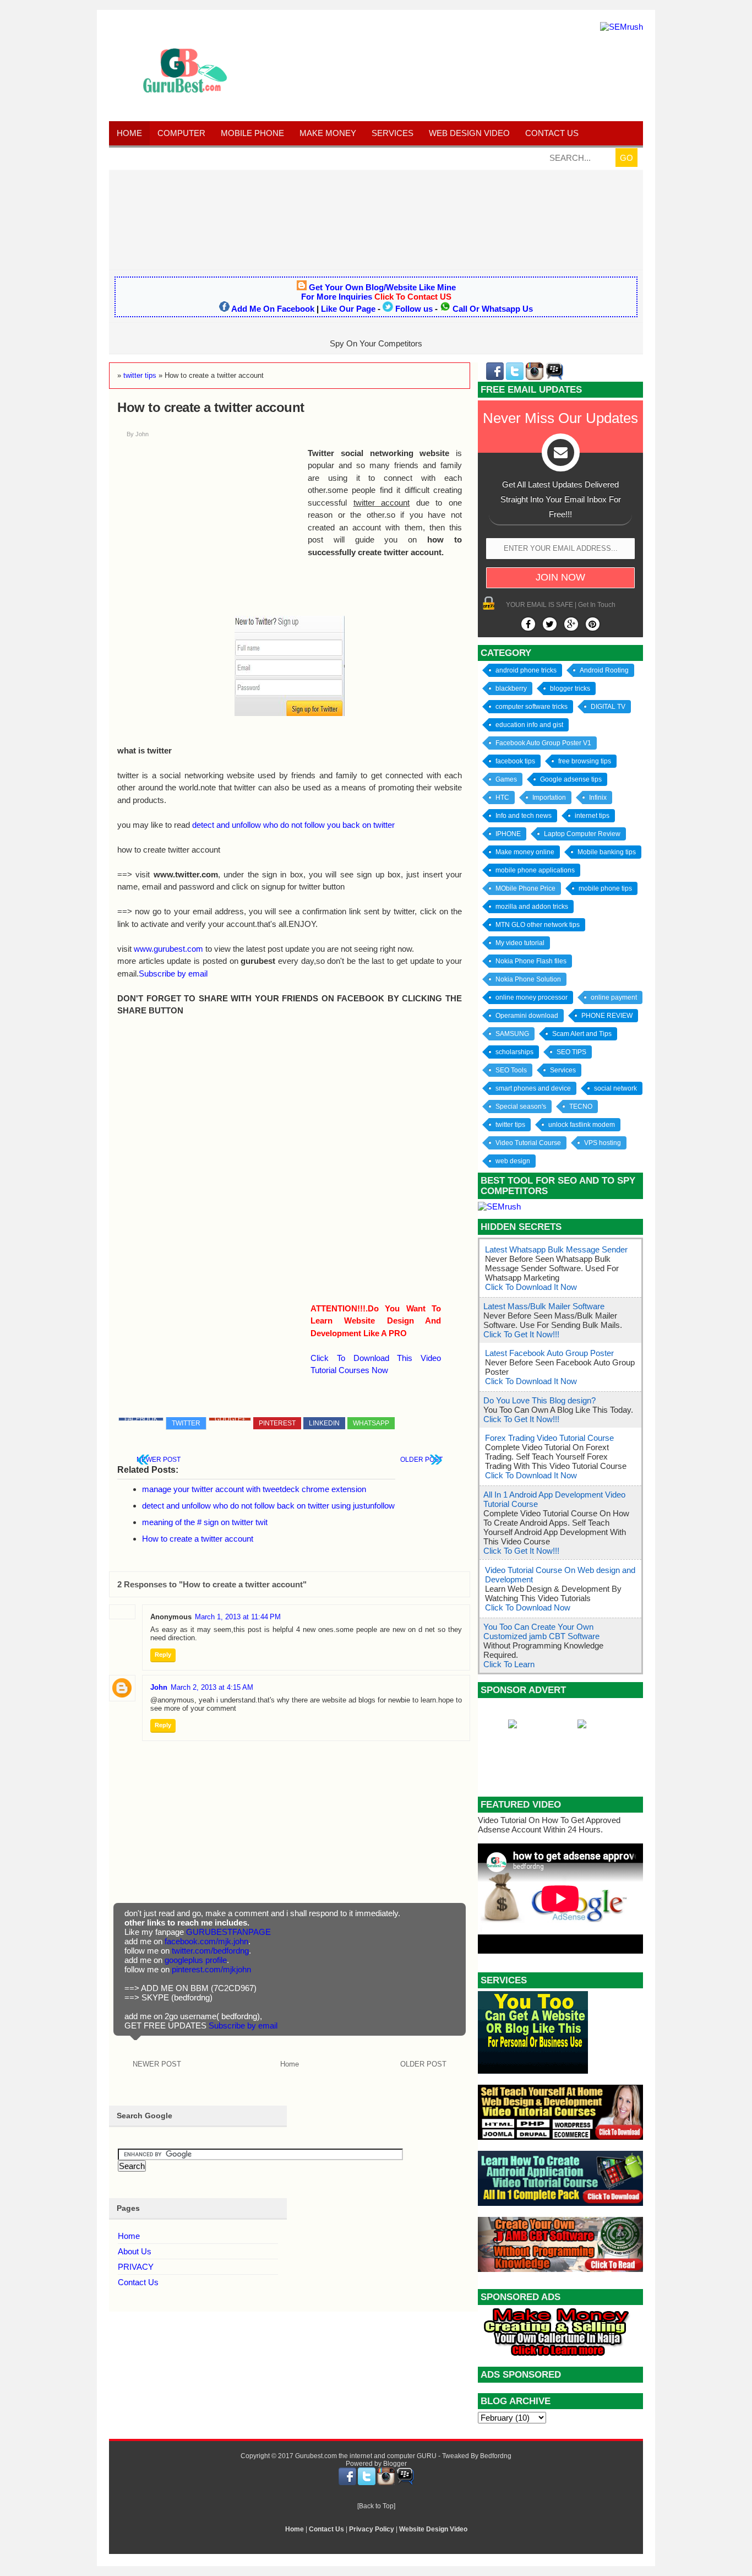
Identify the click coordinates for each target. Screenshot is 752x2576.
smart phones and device (533, 1088)
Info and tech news (524, 816)
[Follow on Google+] (571, 624)
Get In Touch (597, 605)
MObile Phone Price (525, 888)
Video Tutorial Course (528, 1143)
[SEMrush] (622, 27)
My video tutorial (520, 943)
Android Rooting (604, 670)
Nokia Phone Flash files (531, 961)
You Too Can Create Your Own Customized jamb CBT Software (541, 1631)
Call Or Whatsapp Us (493, 309)
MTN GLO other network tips (538, 925)
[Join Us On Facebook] (528, 624)
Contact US (552, 133)
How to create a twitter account (198, 1539)
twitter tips (510, 1125)
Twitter (186, 1423)
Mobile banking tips (607, 852)
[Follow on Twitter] (550, 624)
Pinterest (277, 1423)
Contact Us (138, 2282)
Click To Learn (509, 1664)
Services (393, 133)
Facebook (141, 1419)
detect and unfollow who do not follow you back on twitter (293, 825)
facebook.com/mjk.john (206, 1941)
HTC (502, 798)
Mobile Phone (252, 133)
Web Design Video (469, 133)
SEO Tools (511, 1070)
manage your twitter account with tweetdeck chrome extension (254, 1489)
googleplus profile (196, 1960)
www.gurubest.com (168, 949)
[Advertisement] (376, 219)
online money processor (532, 997)
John (159, 1687)
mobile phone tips (605, 888)
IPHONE (508, 834)
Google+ (230, 1419)
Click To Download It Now (531, 1287)
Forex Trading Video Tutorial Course (549, 1438)
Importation (549, 798)
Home (129, 133)
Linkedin (324, 1423)
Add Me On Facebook (273, 309)
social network (615, 1088)
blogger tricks (570, 688)
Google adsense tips (571, 779)
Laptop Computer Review (582, 834)
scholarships (514, 1052)
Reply (163, 1655)
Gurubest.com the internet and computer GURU (366, 2456)
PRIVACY (136, 2267)
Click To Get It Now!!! (521, 1334)
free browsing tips (585, 761)
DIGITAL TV (608, 707)
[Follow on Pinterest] (593, 624)
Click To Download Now (528, 1607)
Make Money (328, 133)
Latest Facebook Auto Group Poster (549, 1353)
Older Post (421, 1460)
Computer (181, 133)
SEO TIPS (571, 1052)
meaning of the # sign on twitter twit (205, 1522)
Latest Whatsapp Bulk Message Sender (556, 1249)
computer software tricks (532, 707)
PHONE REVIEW (607, 1016)
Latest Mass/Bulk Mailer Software (544, 1306)
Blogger (395, 2464)
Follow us (414, 309)
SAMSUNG (512, 1034)
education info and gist (529, 725)
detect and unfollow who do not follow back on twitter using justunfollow (268, 1506)
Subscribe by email (173, 974)
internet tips (592, 816)
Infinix (598, 798)
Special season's (521, 1107)
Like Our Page (348, 309)
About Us (135, 2251)
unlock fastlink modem (582, 1125)
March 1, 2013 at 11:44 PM (238, 1617)
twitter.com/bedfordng (210, 1951)
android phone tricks (526, 670)
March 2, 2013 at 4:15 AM (212, 1687)
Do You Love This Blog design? (540, 1400)
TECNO (581, 1107)
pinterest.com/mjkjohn (211, 1969)
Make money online (525, 852)
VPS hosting (603, 1143)
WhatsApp (371, 1423)
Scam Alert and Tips (582, 1034)
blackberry (511, 688)
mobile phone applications (535, 870)
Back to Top (376, 2506)
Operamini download (527, 1016)
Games (506, 779)
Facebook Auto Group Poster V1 (543, 743)
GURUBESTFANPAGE (228, 1932)
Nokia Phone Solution (528, 979)
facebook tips (515, 761)
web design (513, 1161)
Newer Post (159, 1460)
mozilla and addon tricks (532, 907)
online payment (614, 997)
